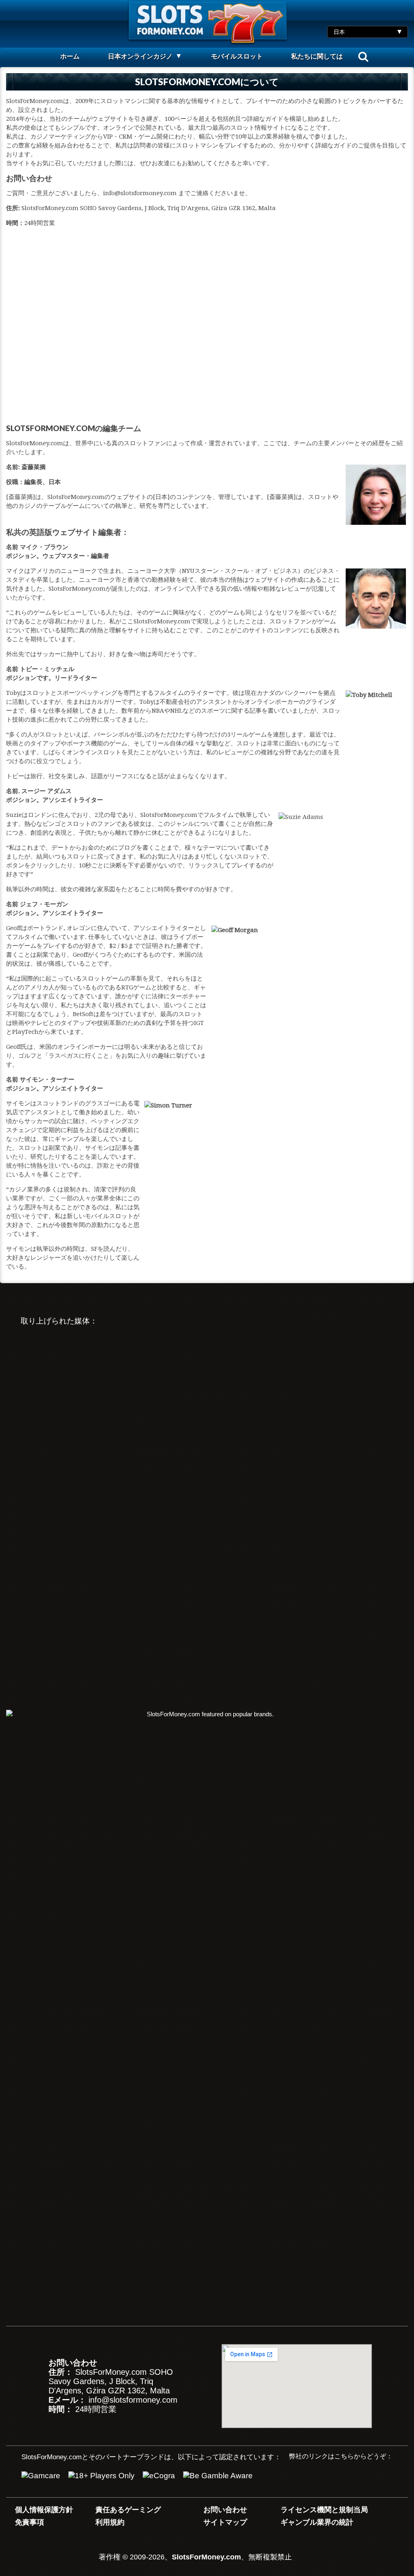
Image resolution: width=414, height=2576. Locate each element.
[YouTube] (304, 2478)
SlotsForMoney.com (206, 2557)
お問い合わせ (225, 2510)
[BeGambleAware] (218, 2476)
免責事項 (30, 2522)
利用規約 (110, 2522)
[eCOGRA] (159, 2476)
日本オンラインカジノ (140, 56)
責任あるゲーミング (128, 2510)
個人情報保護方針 (44, 2510)
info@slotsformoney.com (133, 2400)
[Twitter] (331, 2478)
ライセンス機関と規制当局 (324, 2510)
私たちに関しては (317, 56)
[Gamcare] (41, 2476)
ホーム (70, 56)
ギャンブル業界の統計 (317, 2522)
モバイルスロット (237, 56)
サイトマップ (225, 2522)
